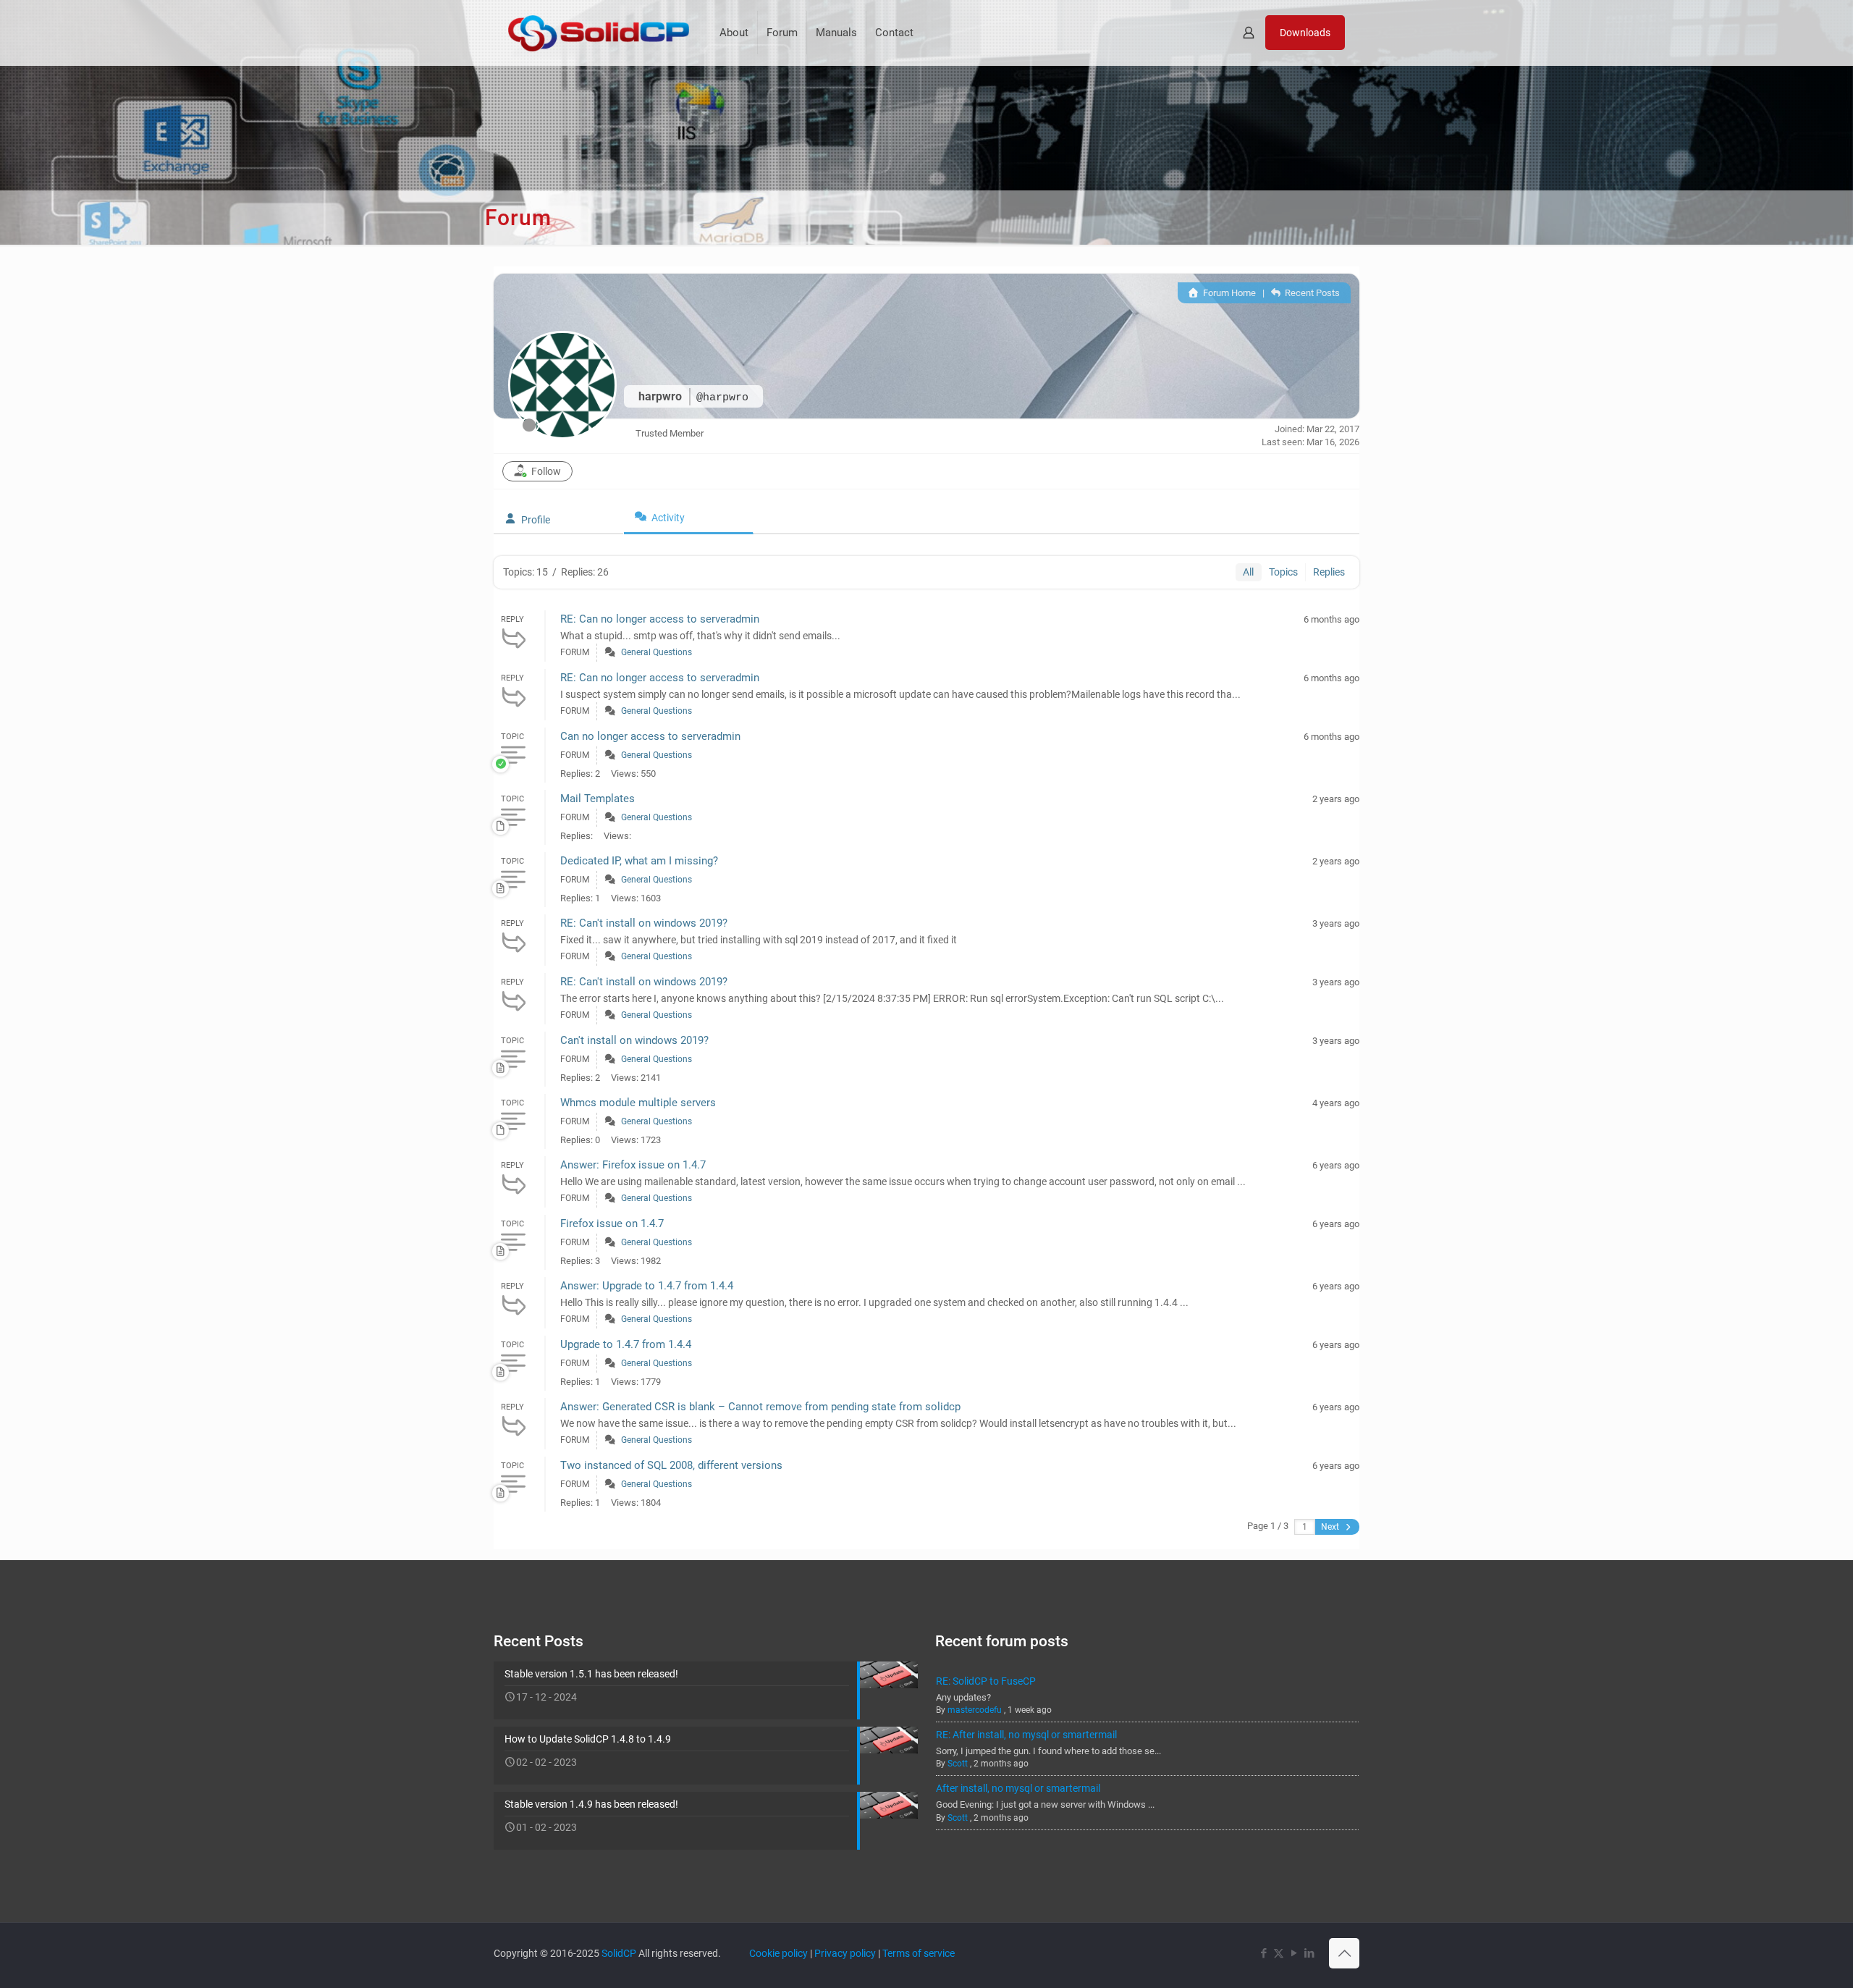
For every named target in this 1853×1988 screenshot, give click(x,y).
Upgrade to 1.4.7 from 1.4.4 (626, 1344)
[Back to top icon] (1344, 1953)
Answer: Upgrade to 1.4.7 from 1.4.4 (647, 1286)
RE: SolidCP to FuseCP (986, 1681)
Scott (958, 1764)
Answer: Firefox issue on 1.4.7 (633, 1165)
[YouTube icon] (1294, 1953)
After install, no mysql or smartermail (1018, 1788)
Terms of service (919, 1953)
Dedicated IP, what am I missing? (639, 861)
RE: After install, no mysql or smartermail (1026, 1735)
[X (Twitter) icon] (1279, 1953)
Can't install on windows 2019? (634, 1040)
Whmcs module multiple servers (638, 1103)
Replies (1329, 572)
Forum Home (1228, 293)
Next (1331, 1527)
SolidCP (619, 1953)
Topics (1283, 572)
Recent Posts (1311, 293)
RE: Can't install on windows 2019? (644, 923)
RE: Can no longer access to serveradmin (660, 619)
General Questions (657, 652)
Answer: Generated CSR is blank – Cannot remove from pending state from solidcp (760, 1407)
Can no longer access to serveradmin (650, 736)
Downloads (1305, 33)
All (1248, 572)
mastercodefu (975, 1710)
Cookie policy (778, 1953)
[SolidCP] (599, 33)
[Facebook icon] (1263, 1953)
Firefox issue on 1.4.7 (612, 1223)
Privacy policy (845, 1953)
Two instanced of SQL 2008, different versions (671, 1465)
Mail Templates (598, 799)
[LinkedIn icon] (1309, 1953)
